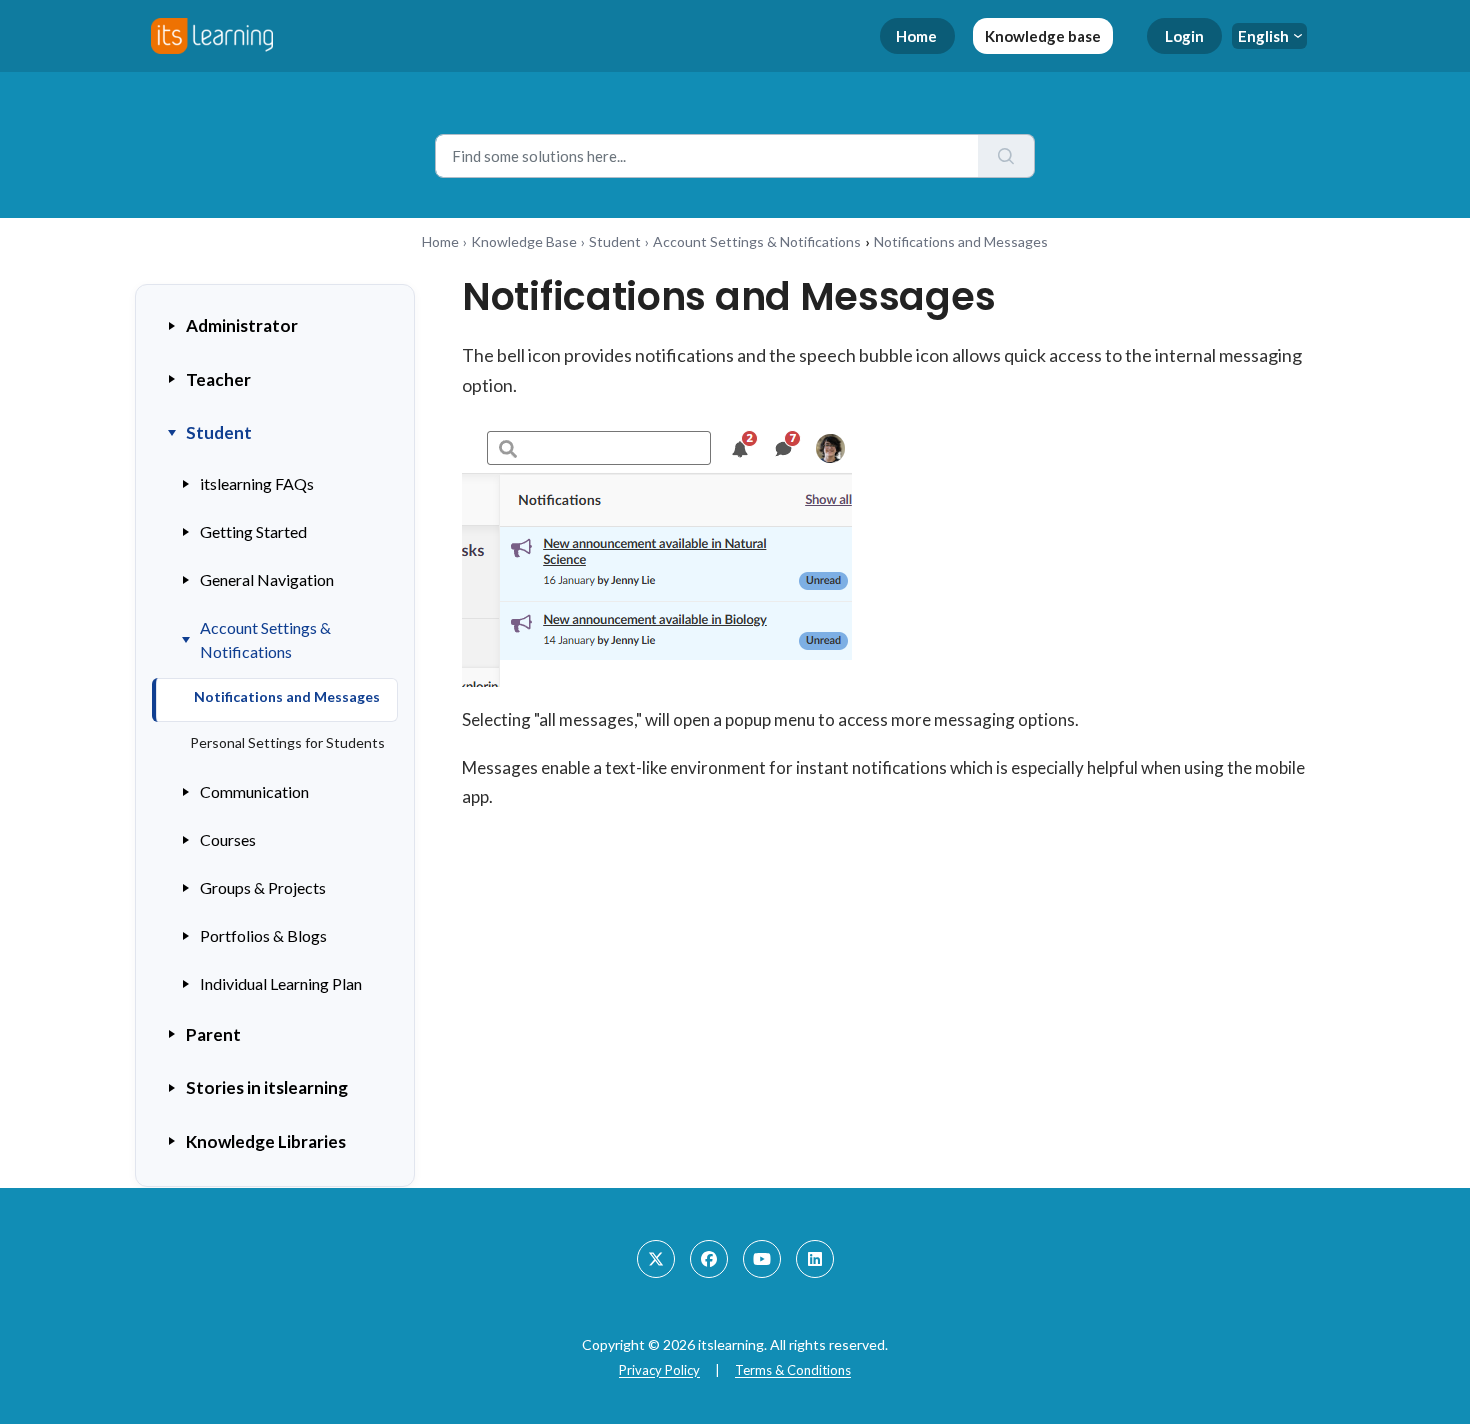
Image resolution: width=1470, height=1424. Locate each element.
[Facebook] (709, 1259)
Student (615, 241)
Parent (213, 1034)
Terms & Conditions (793, 1370)
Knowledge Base (524, 241)
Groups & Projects (263, 887)
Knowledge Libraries (266, 1141)
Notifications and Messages (287, 696)
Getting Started (253, 531)
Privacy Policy (659, 1370)
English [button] (1263, 36)
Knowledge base (1043, 36)
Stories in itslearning (267, 1087)
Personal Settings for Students (287, 742)
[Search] (1006, 156)
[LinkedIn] (815, 1259)
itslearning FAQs (257, 483)
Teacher (218, 379)
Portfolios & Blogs (263, 935)
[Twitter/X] (656, 1259)
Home (916, 36)
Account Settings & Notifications (757, 241)
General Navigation (267, 579)
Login (1184, 36)
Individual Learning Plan (281, 983)
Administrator (242, 325)
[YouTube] (762, 1259)
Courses (228, 839)
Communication (254, 791)
